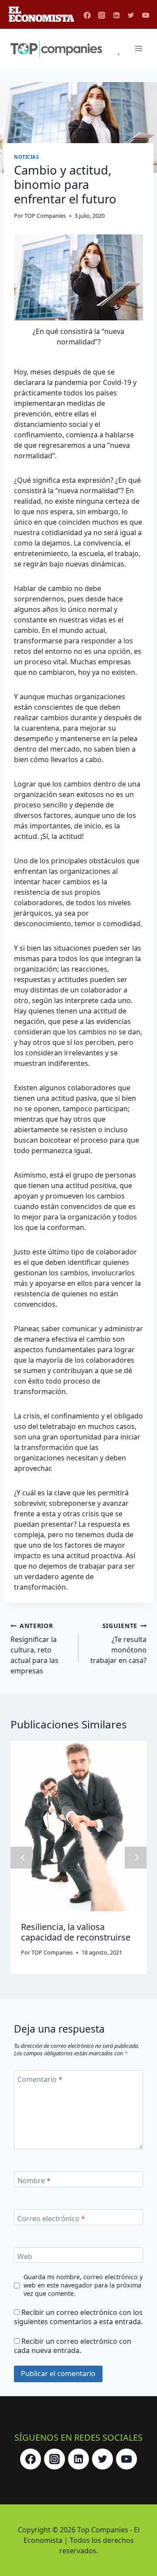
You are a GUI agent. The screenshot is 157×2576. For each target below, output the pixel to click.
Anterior (21, 1858)
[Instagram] (102, 15)
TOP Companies (45, 216)
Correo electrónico (51, 2218)
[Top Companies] (65, 49)
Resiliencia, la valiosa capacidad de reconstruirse (76, 1932)
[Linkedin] (116, 15)
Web (25, 2256)
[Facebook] (87, 15)
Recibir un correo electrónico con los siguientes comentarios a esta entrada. (78, 2317)
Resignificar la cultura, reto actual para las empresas (34, 1649)
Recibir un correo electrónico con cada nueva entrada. (73, 2346)
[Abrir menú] (138, 49)
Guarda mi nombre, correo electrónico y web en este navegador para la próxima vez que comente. (83, 2285)
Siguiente (136, 1858)
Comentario (40, 2079)
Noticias (26, 157)
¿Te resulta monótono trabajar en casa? (118, 1643)
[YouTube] (146, 15)
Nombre (34, 2181)
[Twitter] (131, 15)
